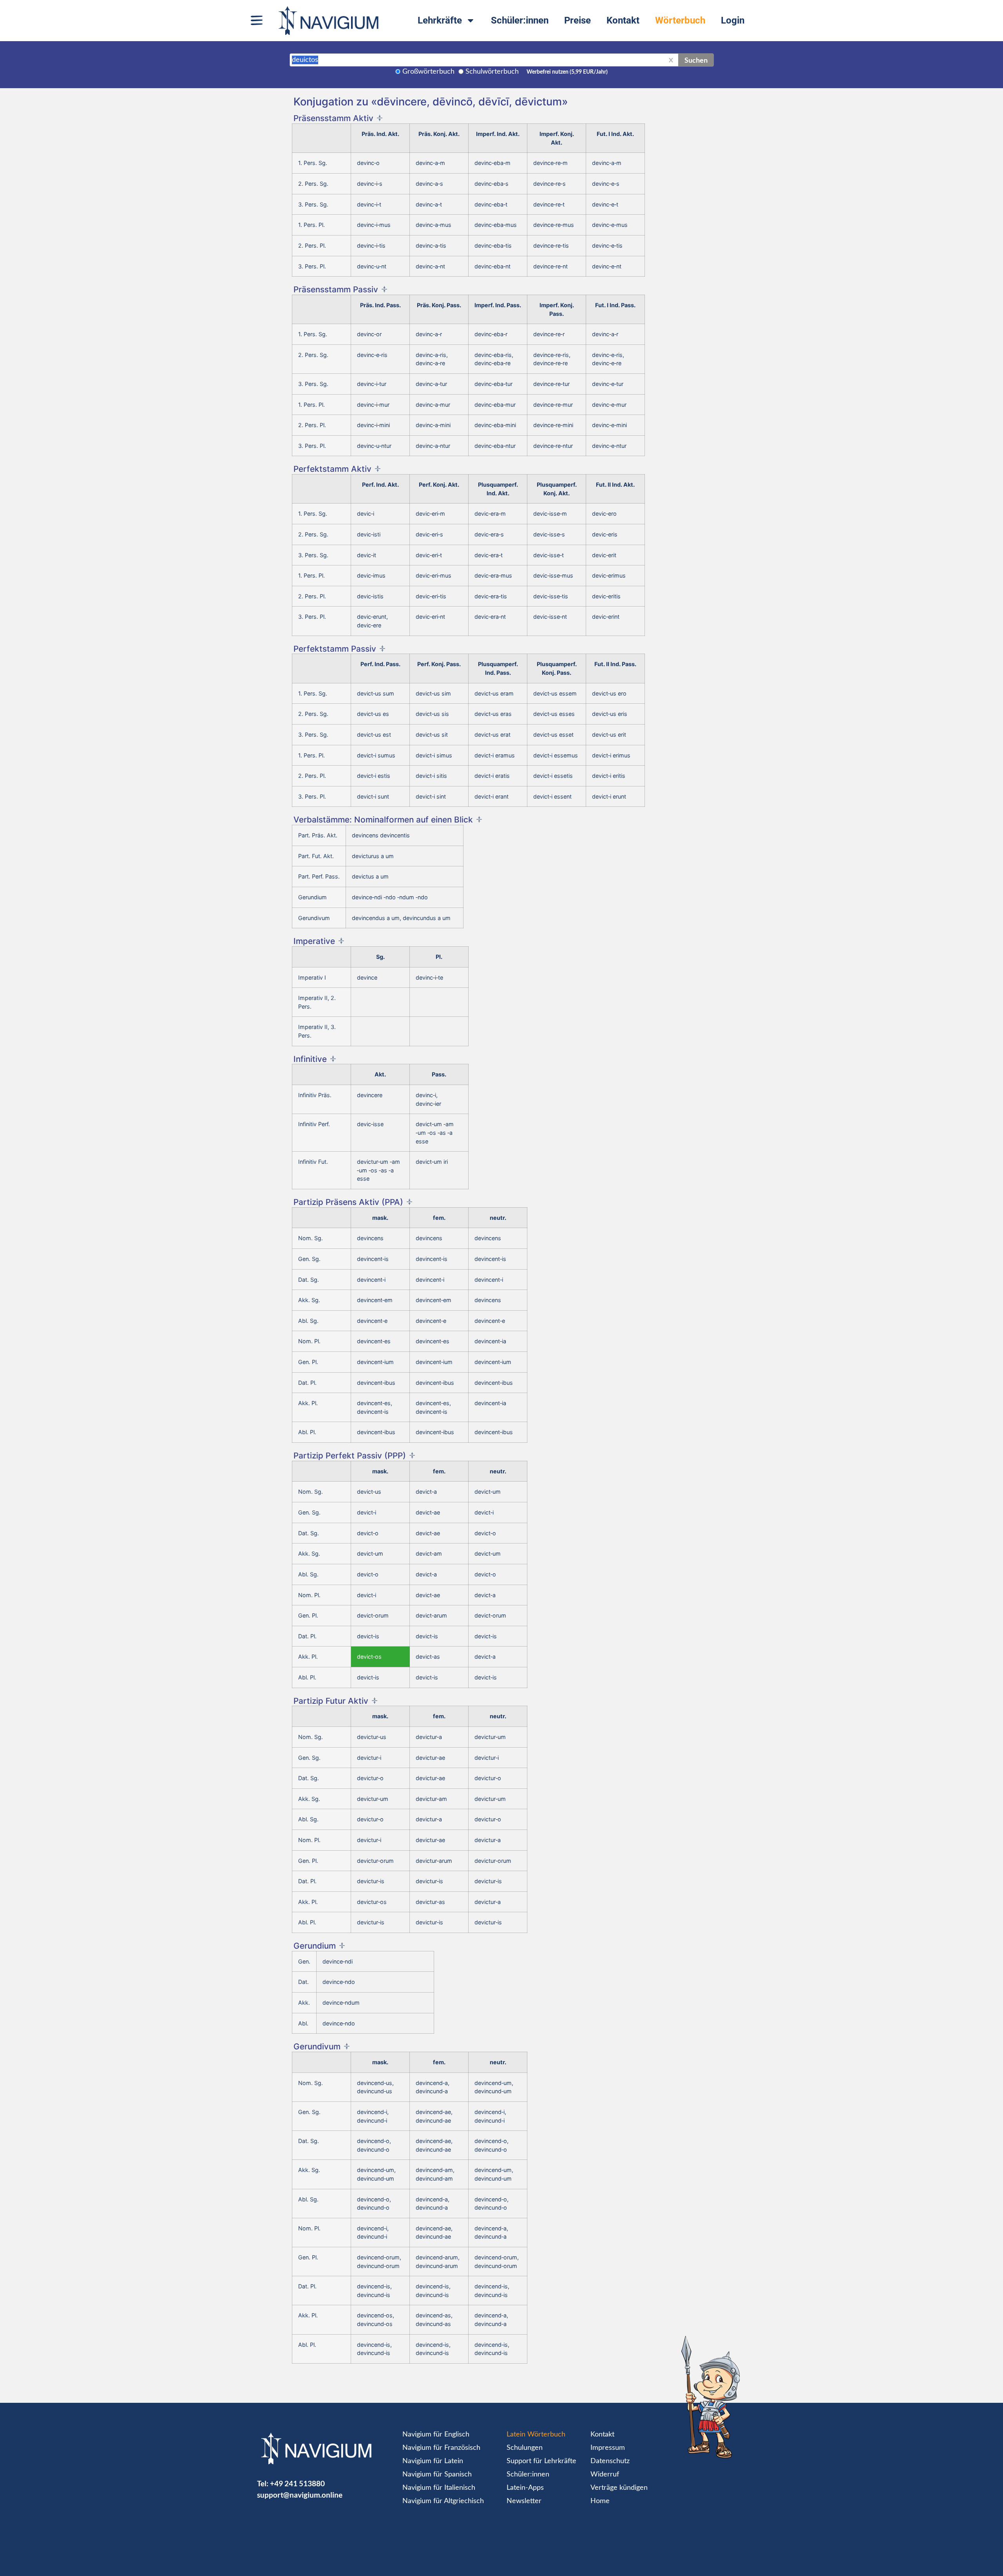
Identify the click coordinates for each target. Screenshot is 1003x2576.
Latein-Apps (525, 2488)
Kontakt (623, 20)
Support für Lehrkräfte (541, 2461)
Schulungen (525, 2448)
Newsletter (524, 2501)
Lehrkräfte (440, 20)
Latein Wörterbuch (536, 2435)
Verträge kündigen (619, 2488)
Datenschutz (610, 2461)
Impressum (608, 2448)
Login (733, 20)
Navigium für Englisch (436, 2435)
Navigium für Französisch (441, 2448)
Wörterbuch (680, 20)
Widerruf (605, 2475)
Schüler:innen (520, 20)
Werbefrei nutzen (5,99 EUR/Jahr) (567, 72)
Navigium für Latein (433, 2461)
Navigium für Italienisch (439, 2488)
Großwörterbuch (428, 72)
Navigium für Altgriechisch (443, 2501)
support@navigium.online (300, 2495)
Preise (578, 20)
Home (600, 2501)
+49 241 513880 (297, 2483)
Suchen (696, 60)
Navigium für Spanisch (437, 2475)
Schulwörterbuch (492, 72)
